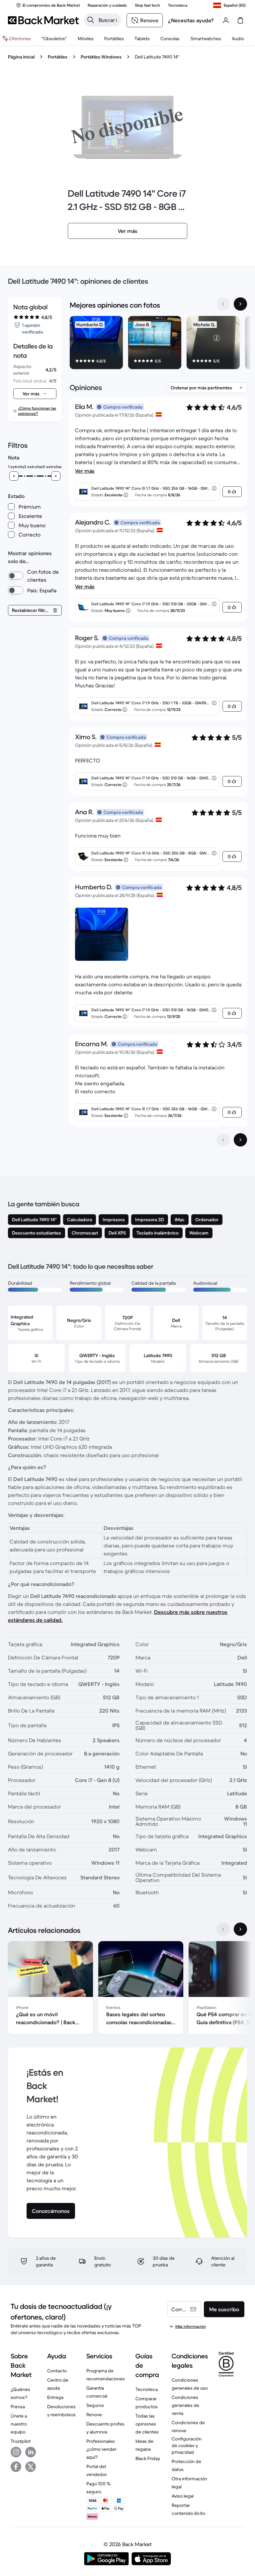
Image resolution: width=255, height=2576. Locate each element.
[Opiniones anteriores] (223, 1140)
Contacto (57, 2371)
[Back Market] (43, 20)
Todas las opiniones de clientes (147, 2424)
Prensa (18, 2407)
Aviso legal (183, 2496)
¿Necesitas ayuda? (191, 20)
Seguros (95, 2405)
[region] (158, 344)
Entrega (55, 2397)
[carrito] (240, 20)
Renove (94, 2415)
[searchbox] (108, 20)
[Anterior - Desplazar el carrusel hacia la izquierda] (223, 304)
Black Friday (148, 2458)
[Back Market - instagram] (16, 2452)
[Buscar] (91, 20)
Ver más (85, 471)
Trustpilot (21, 2441)
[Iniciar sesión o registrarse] (226, 20)
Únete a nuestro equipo (19, 2424)
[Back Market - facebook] (16, 2467)
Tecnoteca (147, 2389)
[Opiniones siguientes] (240, 1140)
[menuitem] (85, 39)
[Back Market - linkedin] (31, 2452)
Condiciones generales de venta (185, 2405)
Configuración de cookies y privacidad (187, 2445)
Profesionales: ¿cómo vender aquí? (101, 2449)
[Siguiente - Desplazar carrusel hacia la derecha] (240, 304)
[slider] (14, 476)
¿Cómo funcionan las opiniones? (37, 411)
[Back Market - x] (31, 2467)
